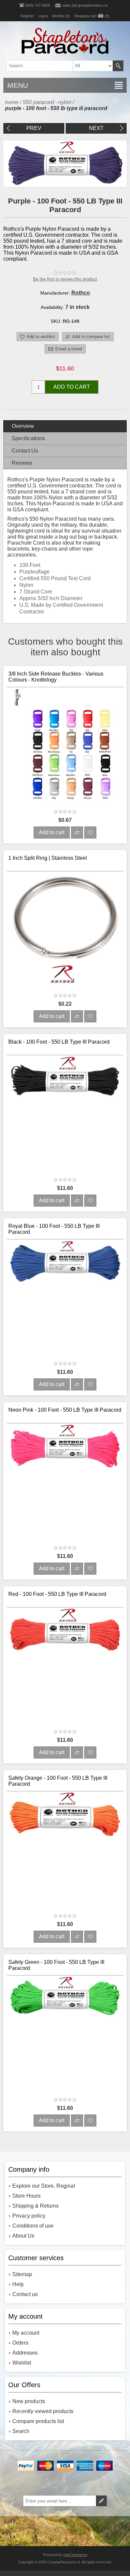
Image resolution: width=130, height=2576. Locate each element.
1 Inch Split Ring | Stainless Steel (48, 858)
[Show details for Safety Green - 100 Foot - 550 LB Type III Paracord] (65, 2034)
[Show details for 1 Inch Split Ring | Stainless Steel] (65, 930)
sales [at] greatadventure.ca (85, 5)
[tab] (65, 426)
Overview (23, 426)
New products (29, 2401)
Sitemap (22, 2274)
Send (101, 2501)
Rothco (81, 293)
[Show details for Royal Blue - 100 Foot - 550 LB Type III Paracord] (65, 1298)
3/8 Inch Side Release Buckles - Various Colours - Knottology (56, 677)
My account (26, 2333)
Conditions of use (33, 2226)
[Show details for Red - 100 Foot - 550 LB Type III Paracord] (65, 1666)
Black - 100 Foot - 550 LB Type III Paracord (59, 1042)
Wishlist (22, 2363)
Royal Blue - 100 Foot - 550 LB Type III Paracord (54, 1229)
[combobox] (54, 66)
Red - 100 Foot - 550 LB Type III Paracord (57, 1594)
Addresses (25, 2353)
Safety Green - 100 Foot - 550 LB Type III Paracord (56, 1965)
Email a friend (69, 349)
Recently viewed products (43, 2411)
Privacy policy (29, 2216)
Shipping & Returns (35, 2206)
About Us (23, 2236)
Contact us (25, 2294)
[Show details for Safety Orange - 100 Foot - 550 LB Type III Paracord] (65, 1850)
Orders (20, 2343)
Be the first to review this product (65, 279)
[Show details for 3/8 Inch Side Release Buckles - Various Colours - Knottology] (65, 746)
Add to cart (72, 387)
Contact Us (25, 451)
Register (27, 16)
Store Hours (26, 2196)
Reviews (22, 463)
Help (18, 2284)
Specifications (28, 438)
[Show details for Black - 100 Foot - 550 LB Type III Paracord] (65, 1114)
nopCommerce (75, 2555)
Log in (43, 16)
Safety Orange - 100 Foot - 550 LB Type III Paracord (58, 1781)
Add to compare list (91, 337)
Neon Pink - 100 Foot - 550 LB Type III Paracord (65, 1410)
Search (118, 66)
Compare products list (38, 2421)
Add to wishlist (41, 337)
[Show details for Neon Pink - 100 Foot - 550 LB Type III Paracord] (65, 1482)
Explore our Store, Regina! (44, 2186)
